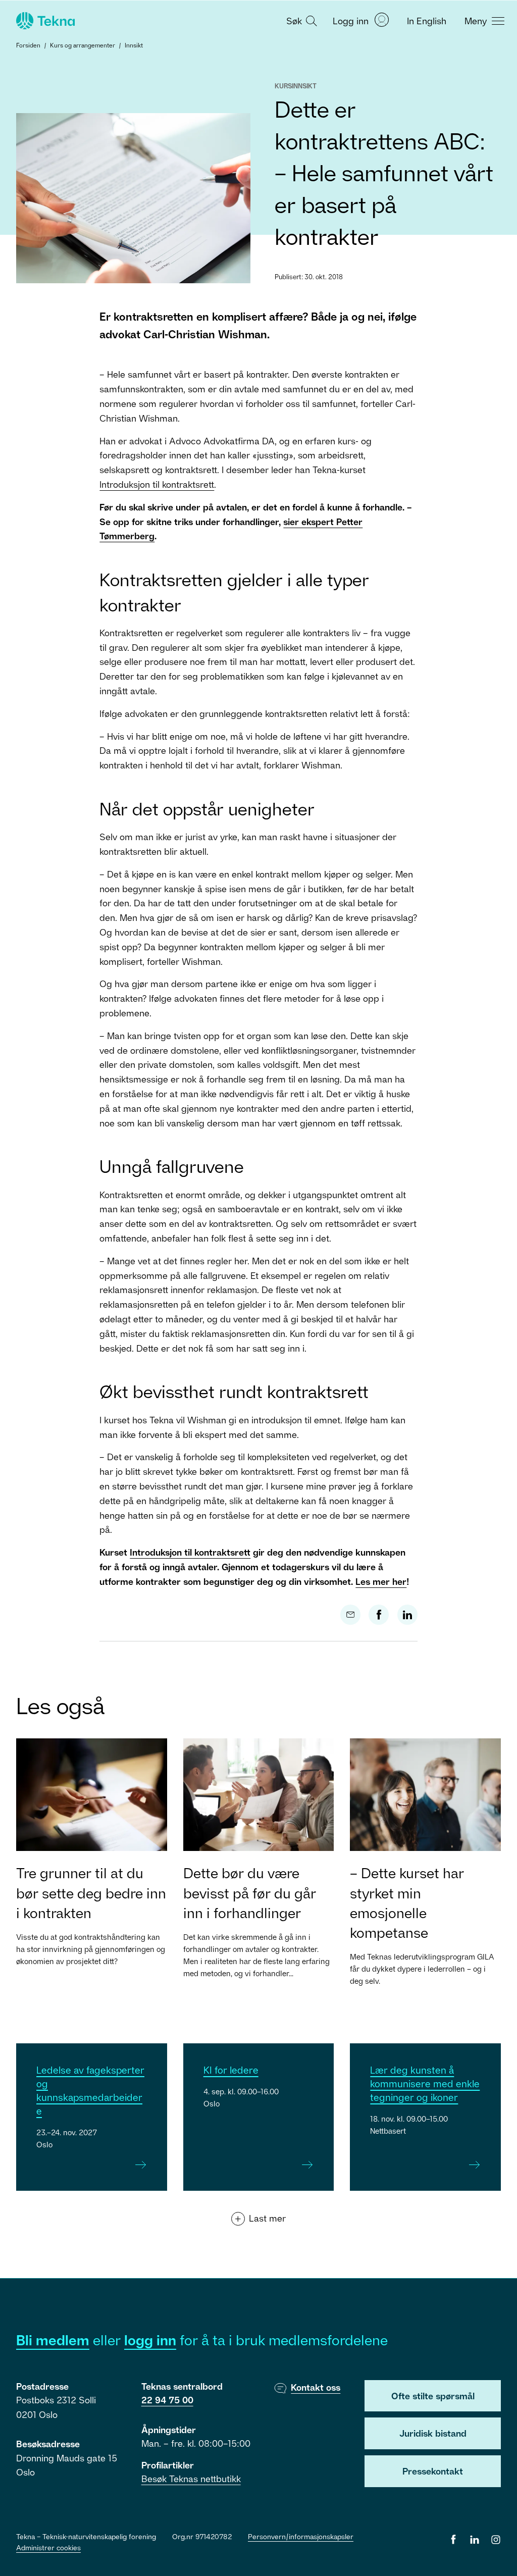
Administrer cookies (48, 2547)
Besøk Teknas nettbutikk (191, 2479)
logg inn (150, 2340)
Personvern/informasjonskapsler (301, 2536)
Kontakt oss (316, 2387)
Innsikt (134, 45)
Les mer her (381, 1581)
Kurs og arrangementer (83, 45)
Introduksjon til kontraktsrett (157, 484)
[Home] (44, 21)
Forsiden (28, 45)
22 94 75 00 (167, 2400)
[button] (300, 20)
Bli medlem (53, 2340)
